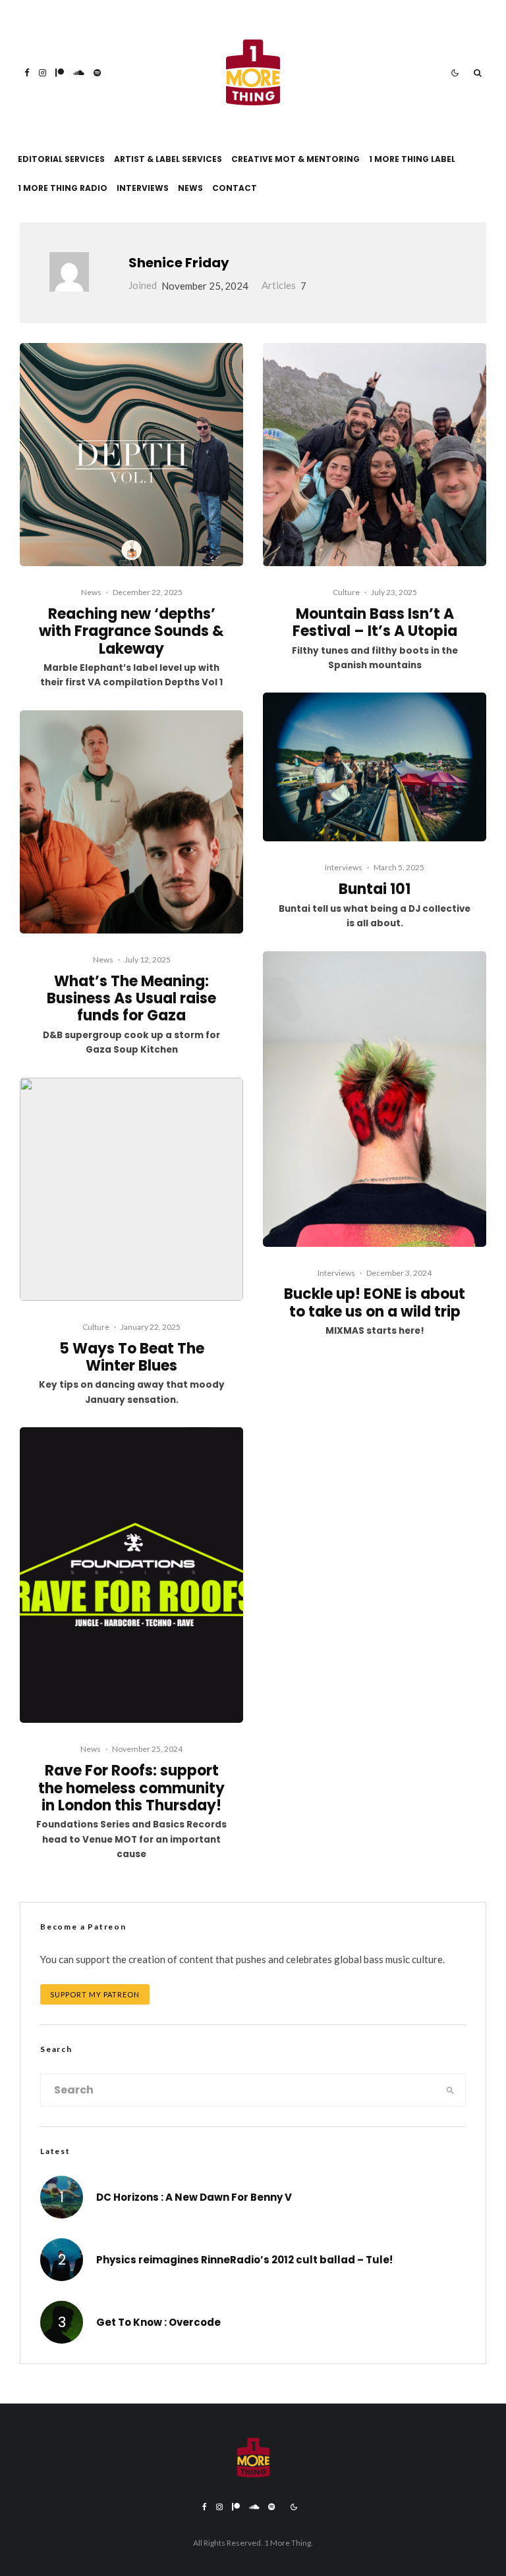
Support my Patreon (95, 1994)
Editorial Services (61, 159)
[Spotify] (97, 73)
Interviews (143, 188)
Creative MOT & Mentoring (295, 159)
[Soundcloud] (79, 73)
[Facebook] (27, 73)
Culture (96, 1327)
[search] (450, 2090)
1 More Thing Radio (63, 188)
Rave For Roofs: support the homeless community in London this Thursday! (131, 1788)
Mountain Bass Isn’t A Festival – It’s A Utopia (375, 623)
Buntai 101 (375, 889)
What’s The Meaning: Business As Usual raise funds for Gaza (131, 999)
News (190, 188)
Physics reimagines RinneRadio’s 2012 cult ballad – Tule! (244, 2260)
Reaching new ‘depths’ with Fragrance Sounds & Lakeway (131, 632)
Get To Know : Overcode (158, 2323)
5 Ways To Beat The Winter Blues (132, 1358)
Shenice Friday (179, 263)
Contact (235, 188)
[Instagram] (42, 73)
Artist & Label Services (168, 159)
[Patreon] (60, 73)
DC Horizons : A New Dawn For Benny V (194, 2197)
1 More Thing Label (412, 159)
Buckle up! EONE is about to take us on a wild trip (375, 1303)
